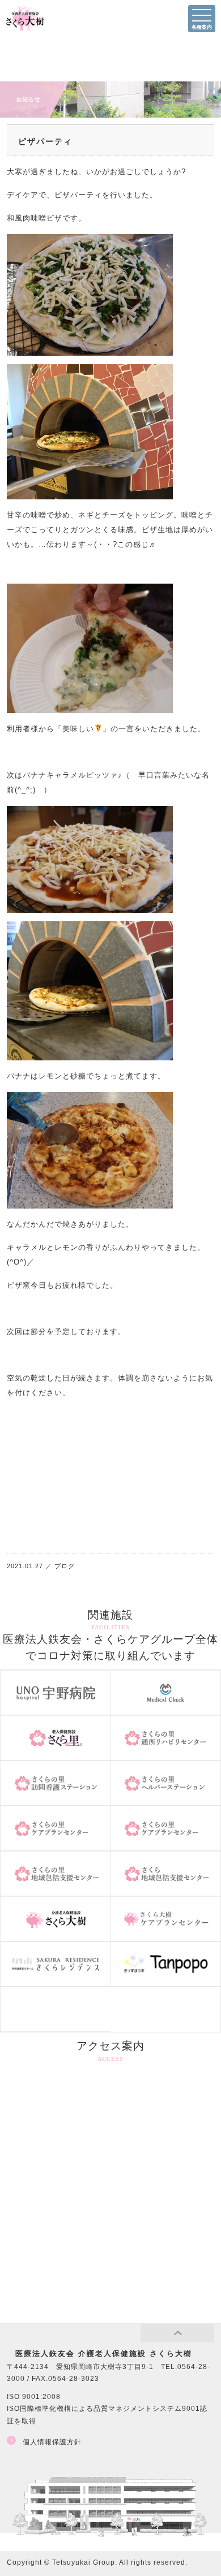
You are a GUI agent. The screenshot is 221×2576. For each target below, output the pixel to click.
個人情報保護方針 (52, 2442)
